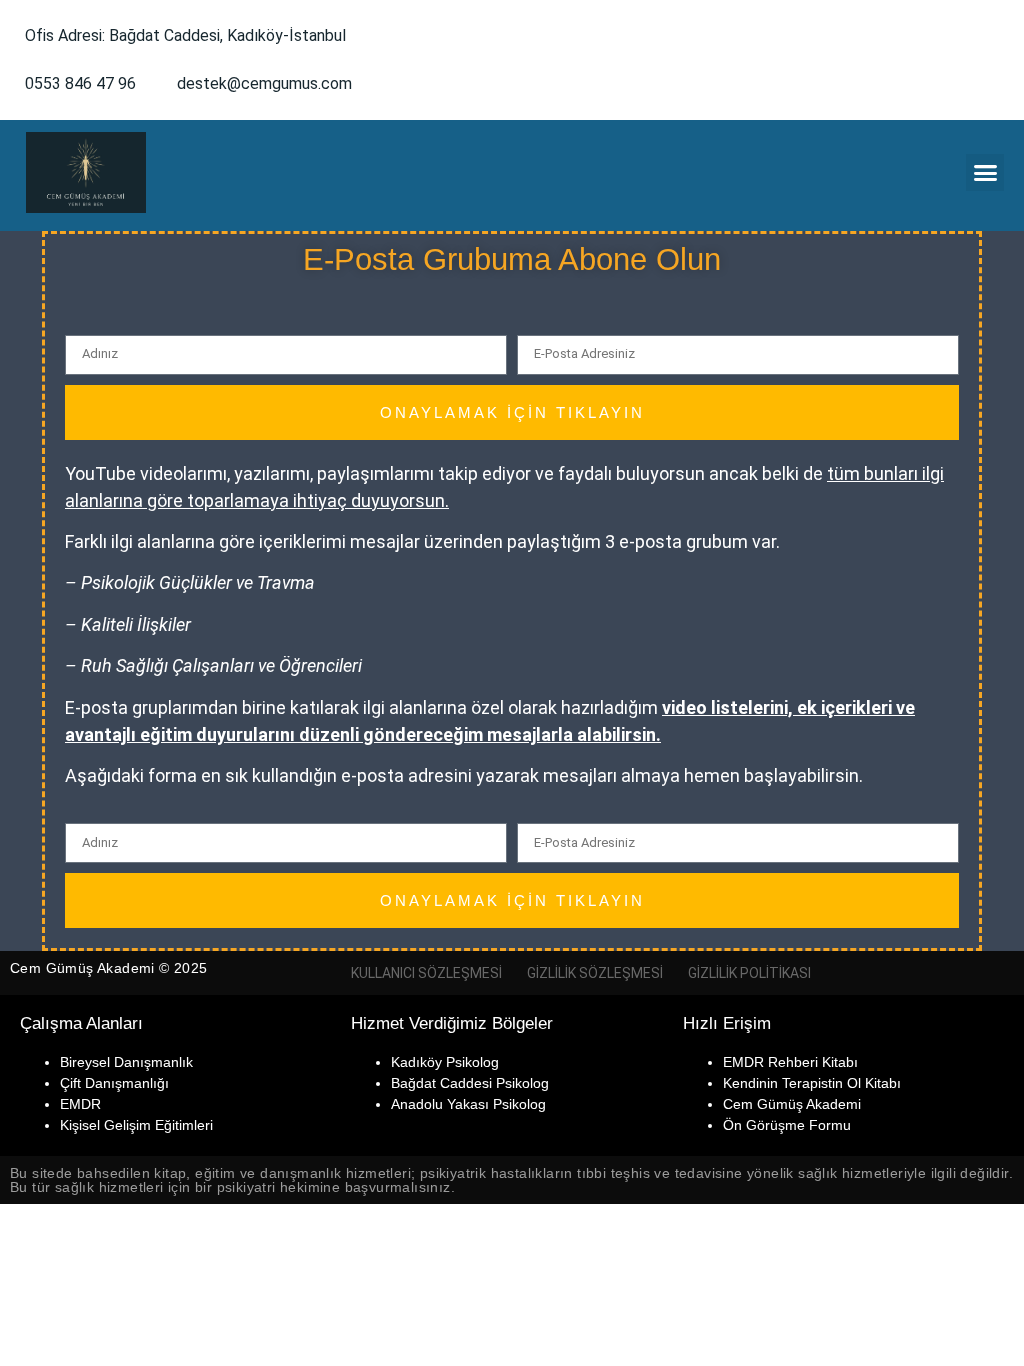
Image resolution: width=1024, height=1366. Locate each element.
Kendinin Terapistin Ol (792, 1083)
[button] (985, 173)
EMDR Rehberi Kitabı (790, 1062)
